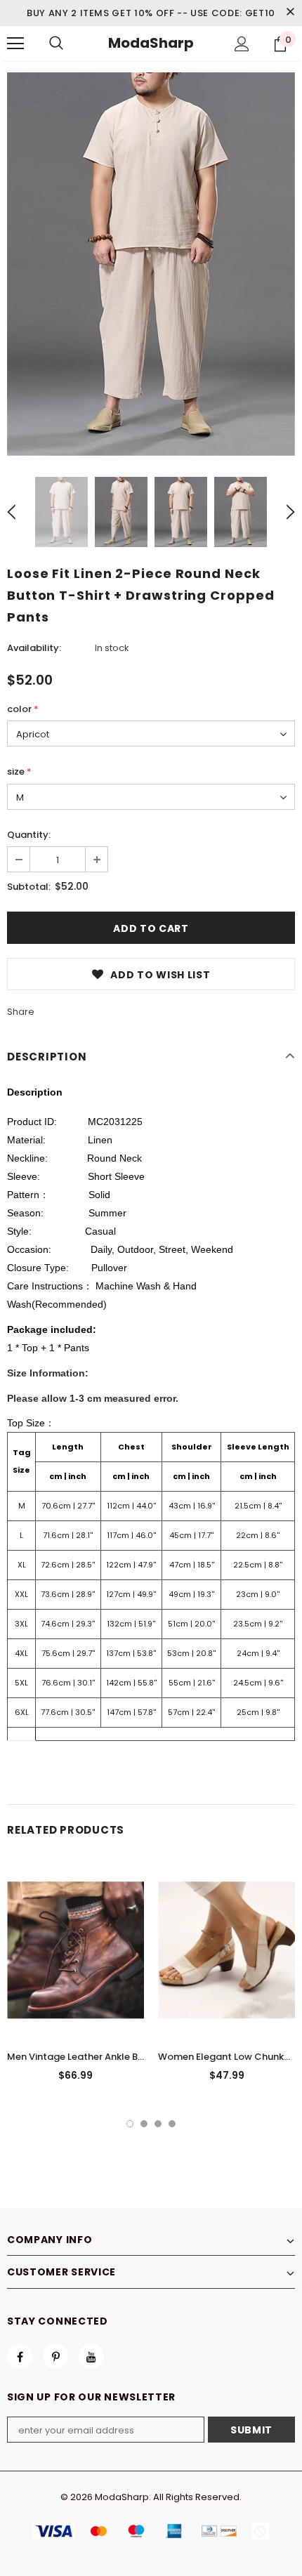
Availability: (34, 648)
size (19, 771)
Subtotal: (29, 887)
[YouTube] (91, 2356)
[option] (151, 264)
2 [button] (144, 2124)
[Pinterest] (55, 2356)
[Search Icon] (56, 44)
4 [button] (172, 2124)
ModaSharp (151, 43)
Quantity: (29, 835)
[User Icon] (242, 44)
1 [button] (130, 2124)
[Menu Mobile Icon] (15, 44)
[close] (290, 13)
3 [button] (158, 2124)
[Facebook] (20, 2356)
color (23, 709)
